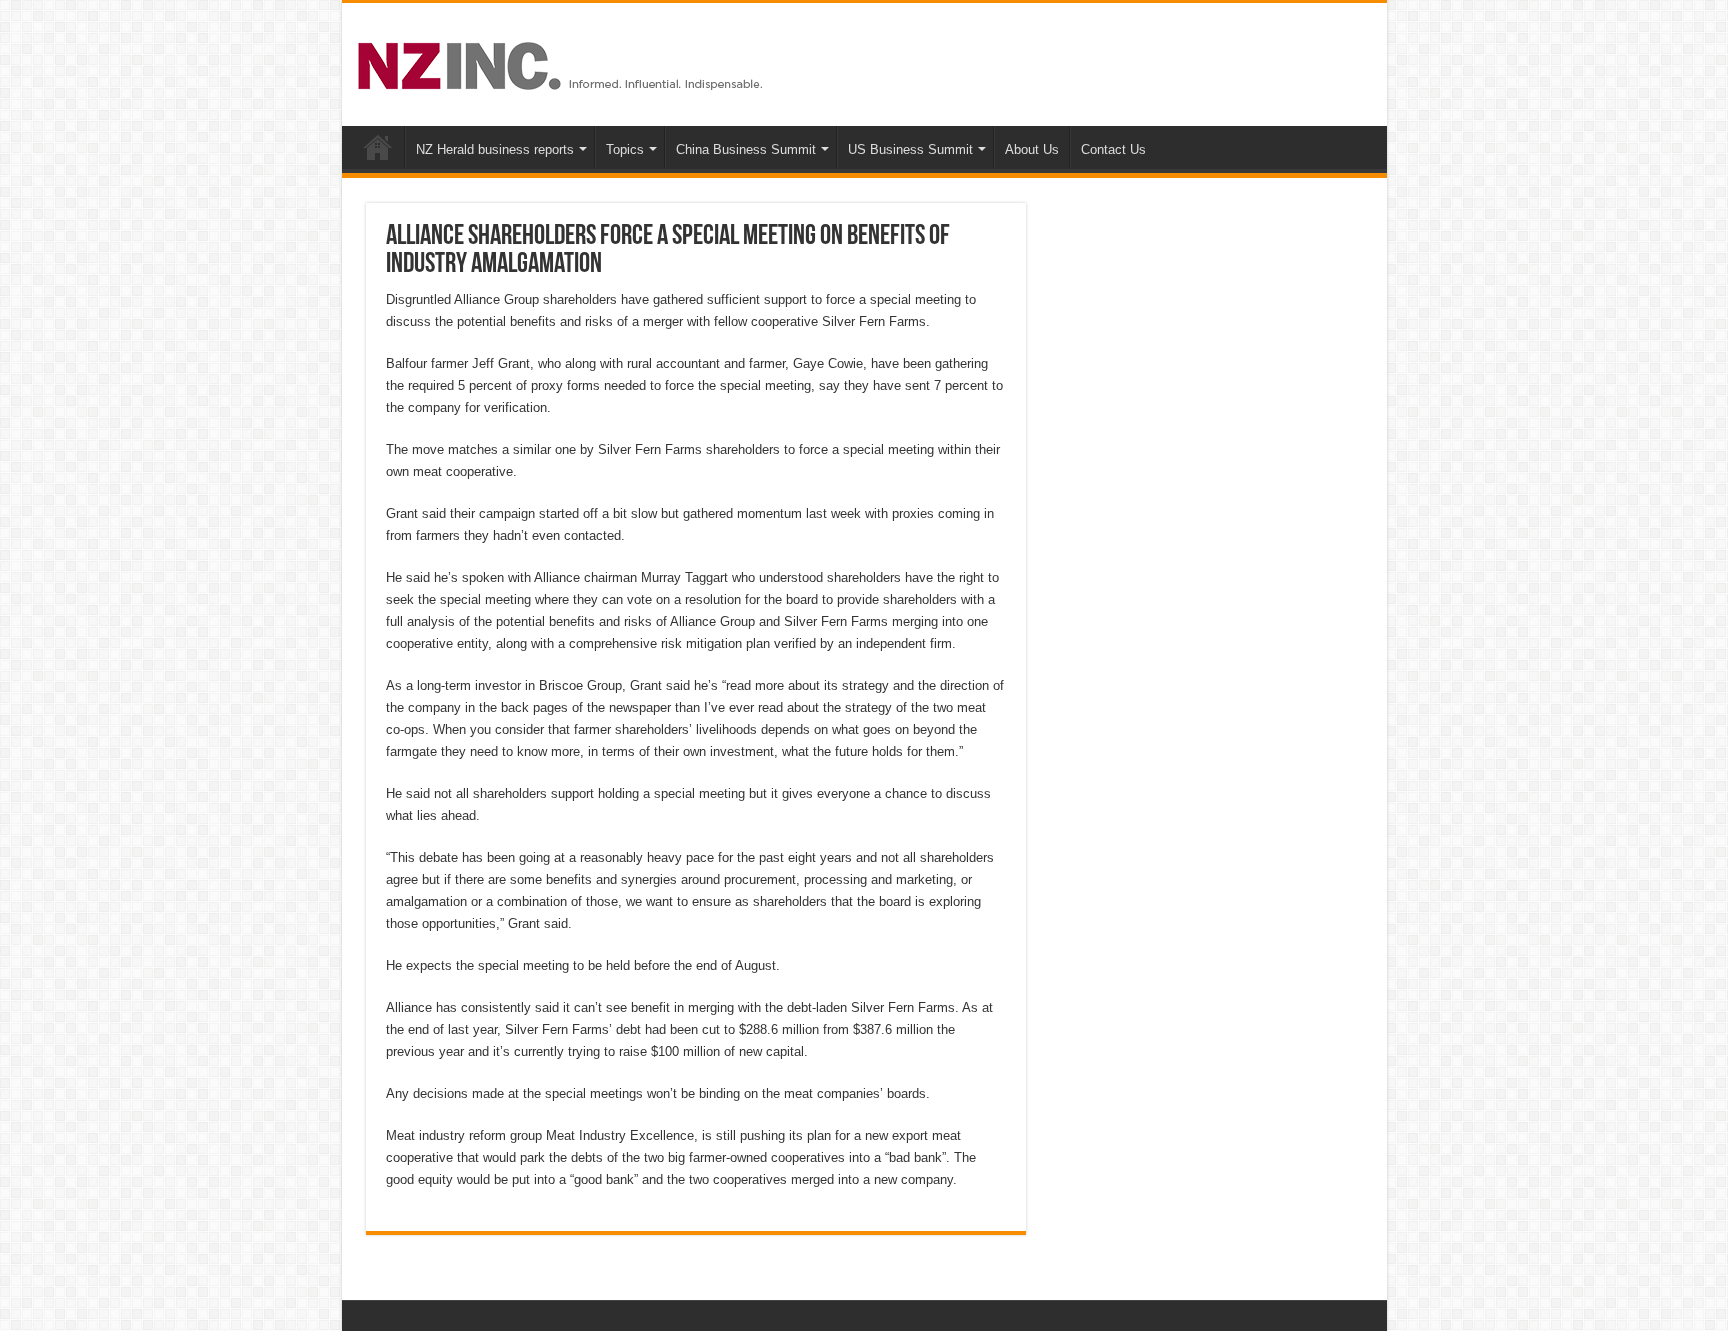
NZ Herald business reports (495, 149)
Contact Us (1113, 149)
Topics (625, 149)
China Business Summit (746, 149)
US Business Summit (910, 149)
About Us (1032, 149)
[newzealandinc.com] (563, 62)
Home (378, 147)
